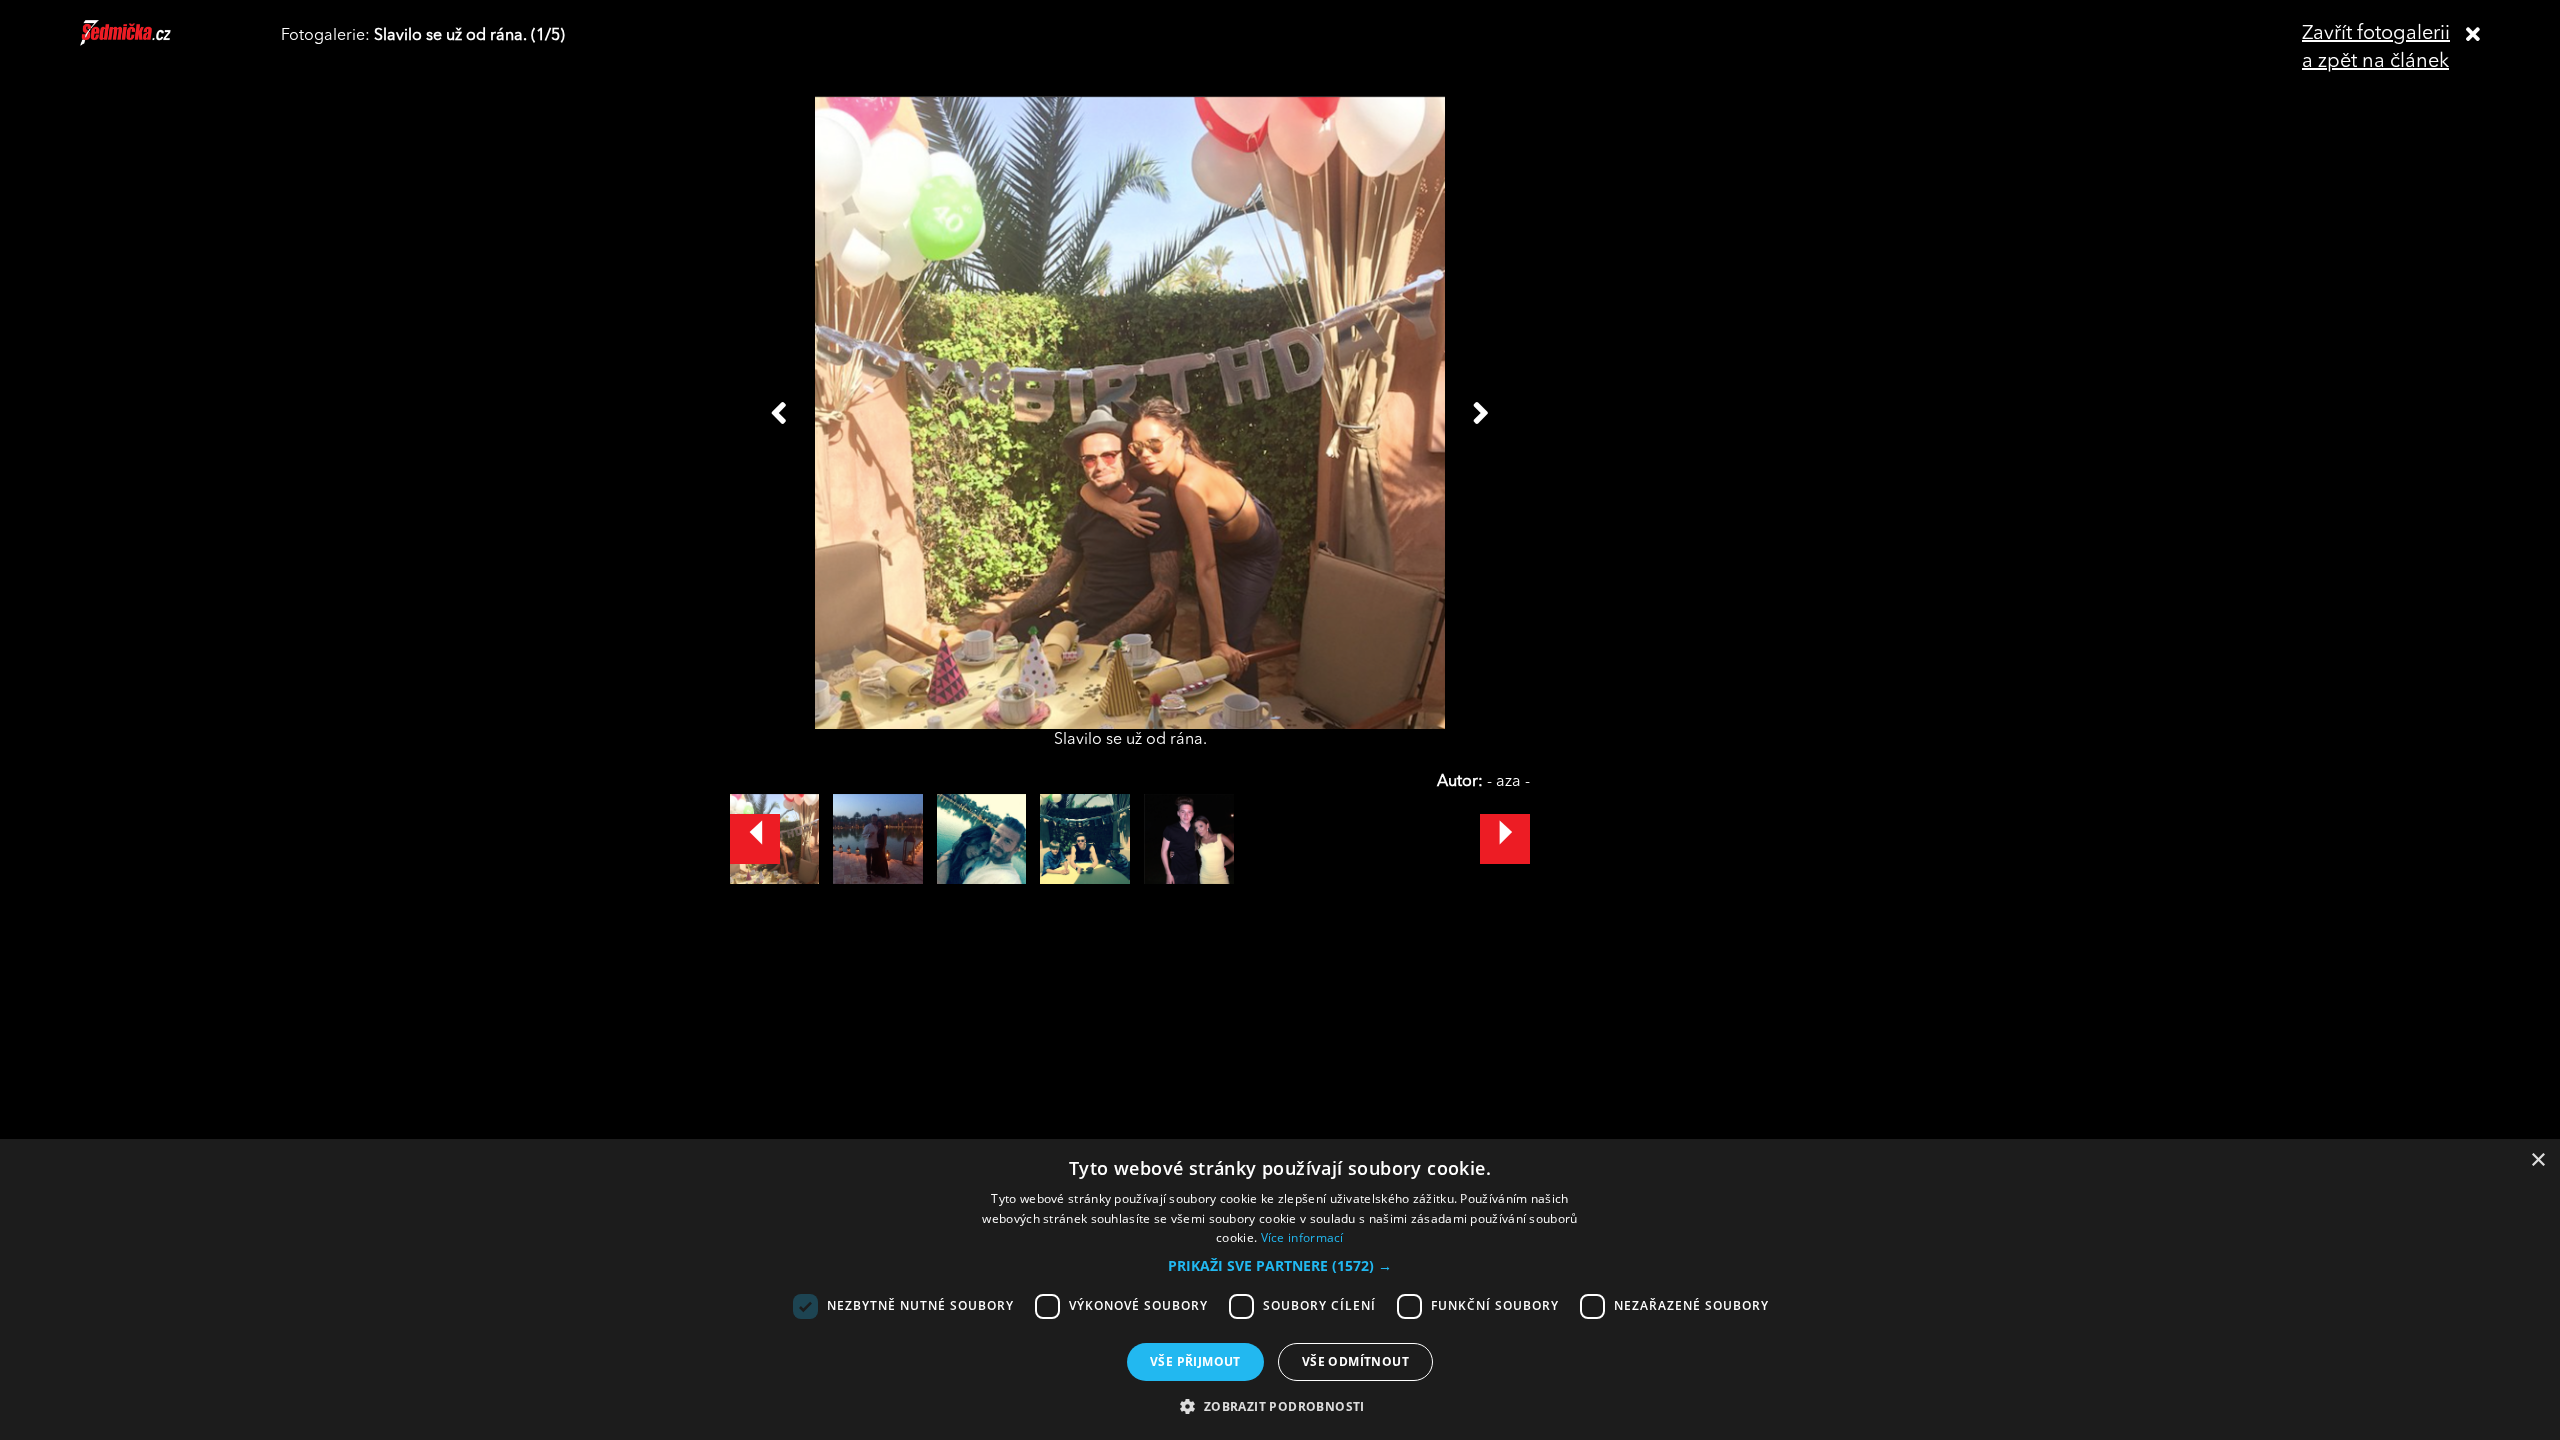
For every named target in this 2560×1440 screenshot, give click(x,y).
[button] (1280, 1266)
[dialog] (1280, 1289)
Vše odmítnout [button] (1355, 1361)
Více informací (1302, 1237)
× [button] (2537, 1160)
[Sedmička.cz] (150, 42)
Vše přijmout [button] (1195, 1361)
